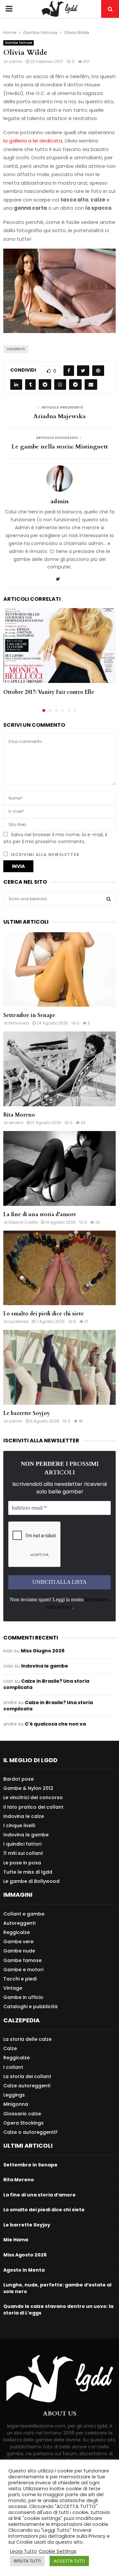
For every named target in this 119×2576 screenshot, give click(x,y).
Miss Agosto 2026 (25, 2255)
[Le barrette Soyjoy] (59, 1367)
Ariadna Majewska (59, 416)
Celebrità (16, 349)
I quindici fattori (22, 1844)
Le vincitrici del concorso (33, 1797)
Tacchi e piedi (20, 1979)
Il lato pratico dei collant (33, 1807)
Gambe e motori (23, 1970)
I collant (13, 2067)
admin (16, 61)
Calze (10, 2048)
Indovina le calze (24, 1816)
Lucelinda (19, 1321)
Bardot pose (19, 1779)
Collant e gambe (24, 1914)
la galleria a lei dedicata (33, 141)
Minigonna (16, 2104)
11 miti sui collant (23, 1853)
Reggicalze (17, 1932)
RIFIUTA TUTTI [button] (27, 2561)
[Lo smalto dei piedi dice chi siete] (59, 1268)
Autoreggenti (19, 1923)
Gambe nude (19, 1951)
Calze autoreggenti (27, 2086)
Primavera (19, 1023)
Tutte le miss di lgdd (28, 1872)
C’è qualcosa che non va (55, 1724)
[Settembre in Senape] (59, 970)
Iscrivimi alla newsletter (44, 855)
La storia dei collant (27, 2076)
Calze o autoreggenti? (30, 2132)
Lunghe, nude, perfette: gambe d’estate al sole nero (57, 2288)
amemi (16, 1123)
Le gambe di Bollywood (31, 1881)
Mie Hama (16, 2240)
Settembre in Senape (29, 1015)
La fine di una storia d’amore (40, 1214)
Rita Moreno (19, 1115)
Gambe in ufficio (23, 1997)
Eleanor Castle (23, 1222)
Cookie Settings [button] (58, 2551)
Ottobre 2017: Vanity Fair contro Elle (49, 692)
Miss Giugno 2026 (43, 1651)
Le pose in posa (22, 1863)
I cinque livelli (19, 1825)
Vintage (13, 1988)
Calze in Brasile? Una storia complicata (46, 1684)
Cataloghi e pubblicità (30, 2006)
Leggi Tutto (23, 2551)
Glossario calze (22, 2114)
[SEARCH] (109, 899)
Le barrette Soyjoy (27, 1413)
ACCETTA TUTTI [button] (69, 2561)
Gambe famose (19, 43)
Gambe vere (18, 1942)
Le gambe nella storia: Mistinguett (60, 447)
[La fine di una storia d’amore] (59, 1168)
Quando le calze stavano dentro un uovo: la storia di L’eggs (58, 2310)
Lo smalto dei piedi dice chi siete (44, 1314)
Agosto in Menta (24, 2270)
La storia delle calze (27, 2039)
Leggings (14, 2095)
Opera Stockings (23, 2123)
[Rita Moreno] (59, 1069)
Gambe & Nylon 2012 (28, 1788)
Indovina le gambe (45, 1666)
